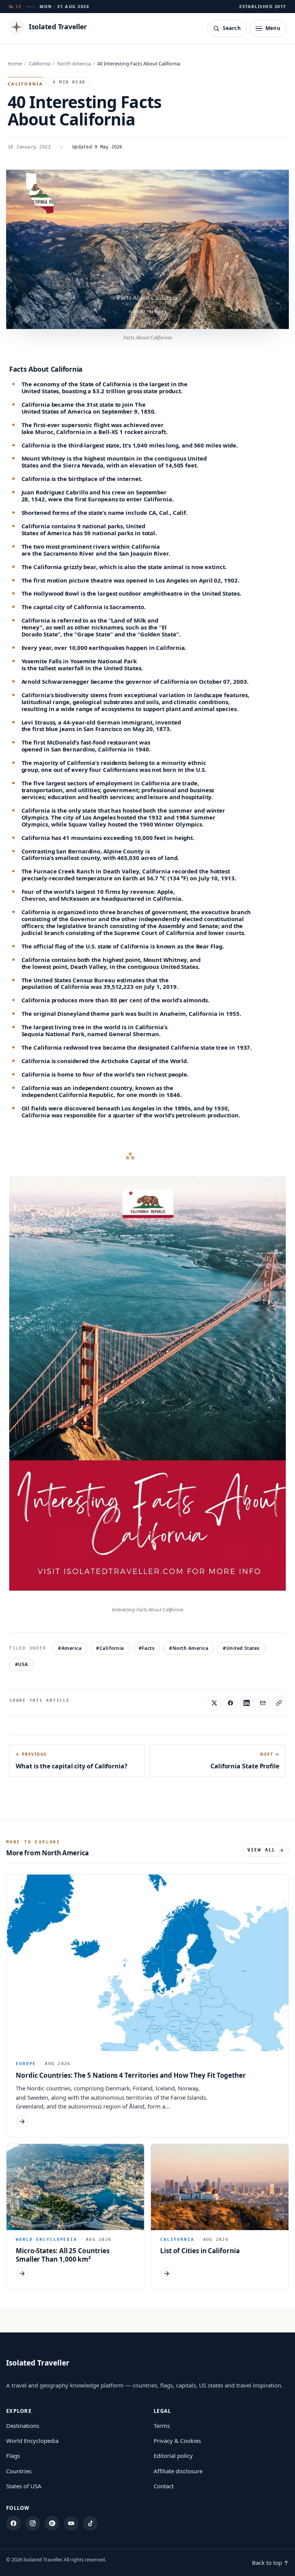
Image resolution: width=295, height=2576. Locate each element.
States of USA (24, 2486)
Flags (13, 2456)
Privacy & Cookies (177, 2441)
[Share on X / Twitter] (214, 1703)
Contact (164, 2486)
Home (15, 63)
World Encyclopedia (32, 2441)
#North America (189, 1648)
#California (110, 1648)
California (40, 63)
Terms (162, 2426)
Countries (19, 2471)
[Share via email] (263, 1703)
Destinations (23, 2426)
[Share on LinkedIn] (247, 1703)
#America (70, 1648)
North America (74, 63)
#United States (241, 1648)
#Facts (147, 1648)
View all (261, 1850)
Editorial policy (173, 2456)
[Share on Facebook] (230, 1703)
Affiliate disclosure (178, 2471)
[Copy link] (279, 1703)
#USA (22, 1664)
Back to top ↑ (270, 2563)
